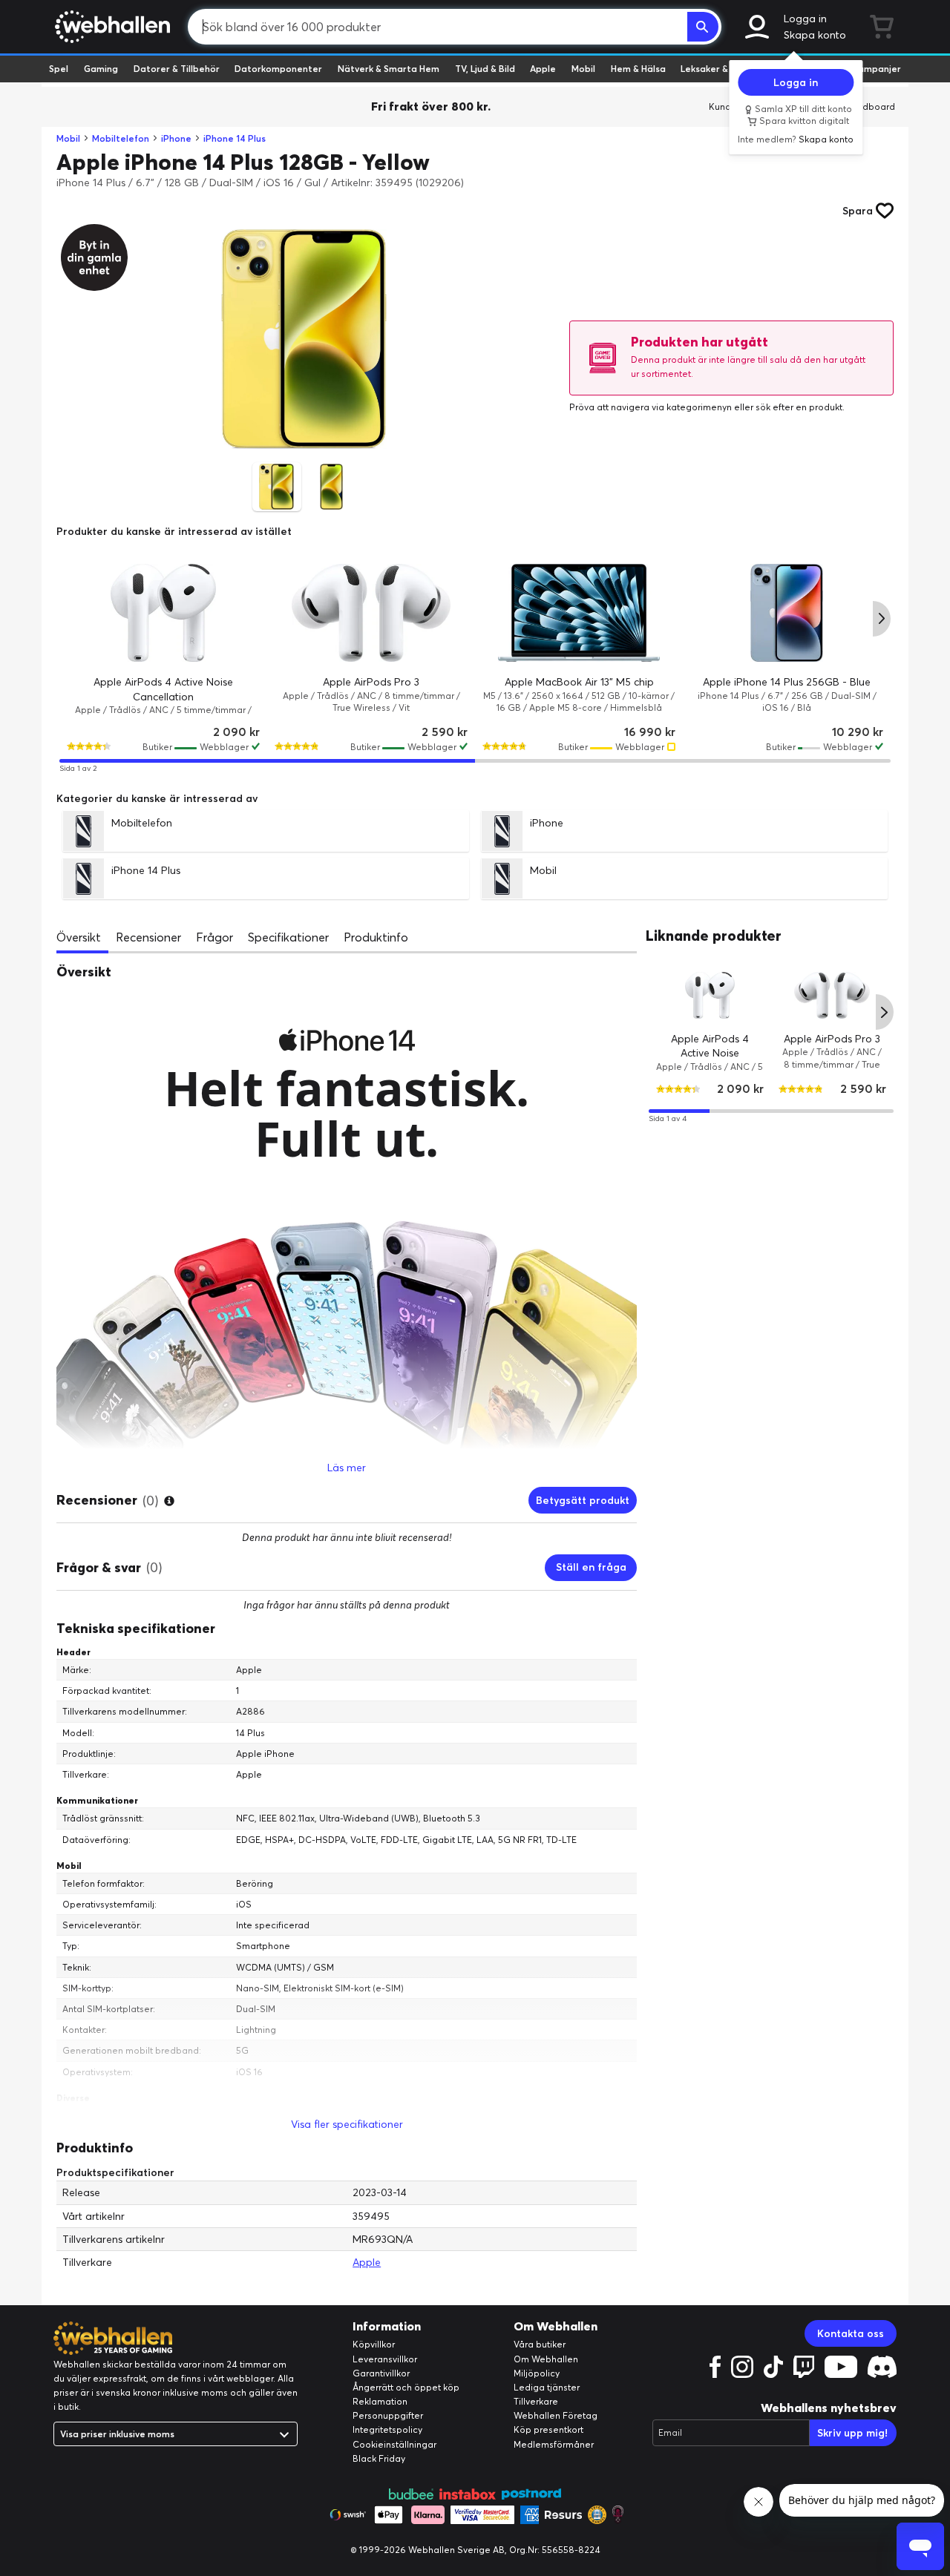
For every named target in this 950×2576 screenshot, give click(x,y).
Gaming (101, 69)
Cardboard (871, 106)
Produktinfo (376, 937)
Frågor (214, 937)
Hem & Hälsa (638, 69)
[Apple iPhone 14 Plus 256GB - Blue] (787, 613)
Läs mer (347, 1468)
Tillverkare (536, 2401)
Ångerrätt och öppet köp (406, 2387)
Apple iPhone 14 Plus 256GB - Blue (787, 682)
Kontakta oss (851, 2333)
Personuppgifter (388, 2415)
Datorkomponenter (278, 69)
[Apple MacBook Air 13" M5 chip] (579, 613)
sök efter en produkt (799, 407)
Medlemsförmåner (554, 2444)
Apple (543, 69)
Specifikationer (288, 937)
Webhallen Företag (556, 2415)
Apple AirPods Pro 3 (371, 682)
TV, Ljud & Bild (485, 69)
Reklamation (380, 2401)
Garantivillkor (381, 2373)
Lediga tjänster (547, 2387)
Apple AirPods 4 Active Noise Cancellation (710, 1052)
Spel (59, 69)
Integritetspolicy (387, 2429)
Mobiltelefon (121, 138)
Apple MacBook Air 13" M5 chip (579, 682)
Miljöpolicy (537, 2373)
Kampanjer (877, 69)
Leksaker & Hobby (720, 69)
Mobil (583, 69)
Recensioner (148, 937)
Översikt (79, 937)
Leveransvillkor (385, 2359)
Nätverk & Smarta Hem (389, 69)
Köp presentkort (548, 2429)
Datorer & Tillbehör (177, 69)
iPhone (176, 138)
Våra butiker (540, 2344)
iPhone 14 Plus (235, 138)
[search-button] (703, 27)
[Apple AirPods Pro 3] (371, 613)
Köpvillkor (374, 2344)
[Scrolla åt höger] (882, 619)
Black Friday (379, 2458)
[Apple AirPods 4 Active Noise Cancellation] (163, 613)
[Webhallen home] (110, 27)
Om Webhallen (546, 2359)
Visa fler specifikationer (347, 2124)
